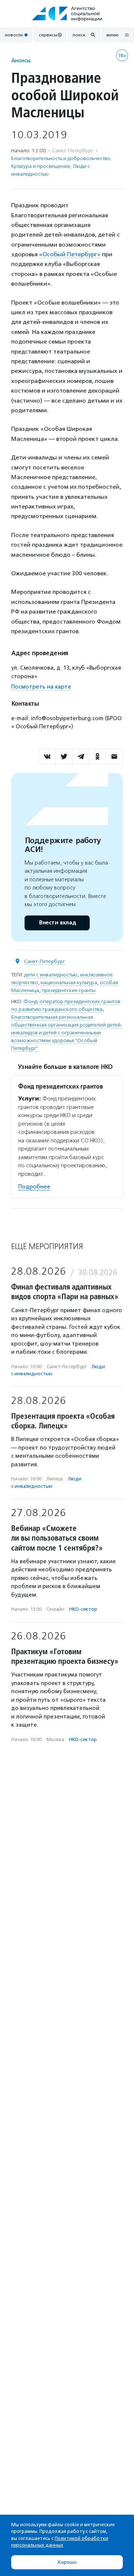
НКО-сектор (83, 1609)
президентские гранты (69, 990)
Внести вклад (57, 923)
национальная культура (69, 983)
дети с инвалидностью (51, 975)
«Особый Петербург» (70, 254)
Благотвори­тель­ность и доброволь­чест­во (61, 158)
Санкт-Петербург (44, 961)
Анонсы (21, 60)
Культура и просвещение (41, 166)
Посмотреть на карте (41, 687)
